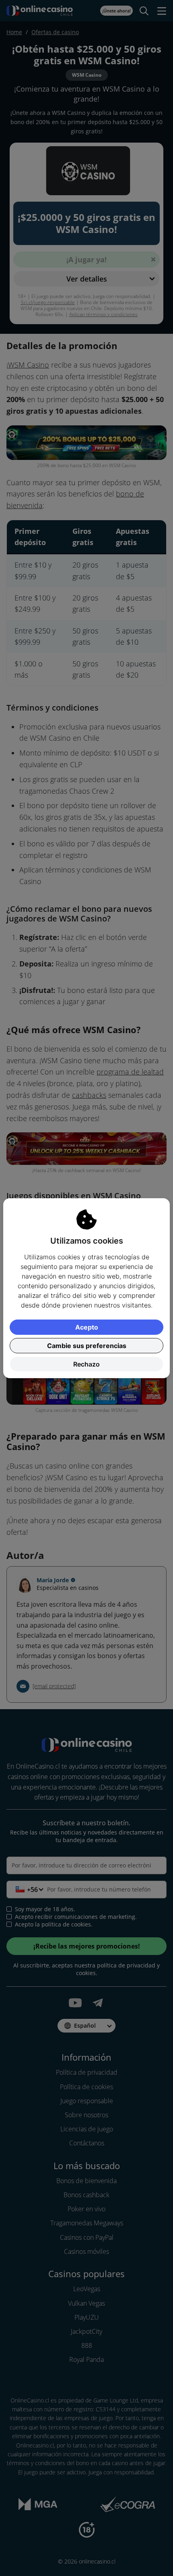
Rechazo (86, 1364)
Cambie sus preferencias (87, 1346)
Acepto (87, 1327)
